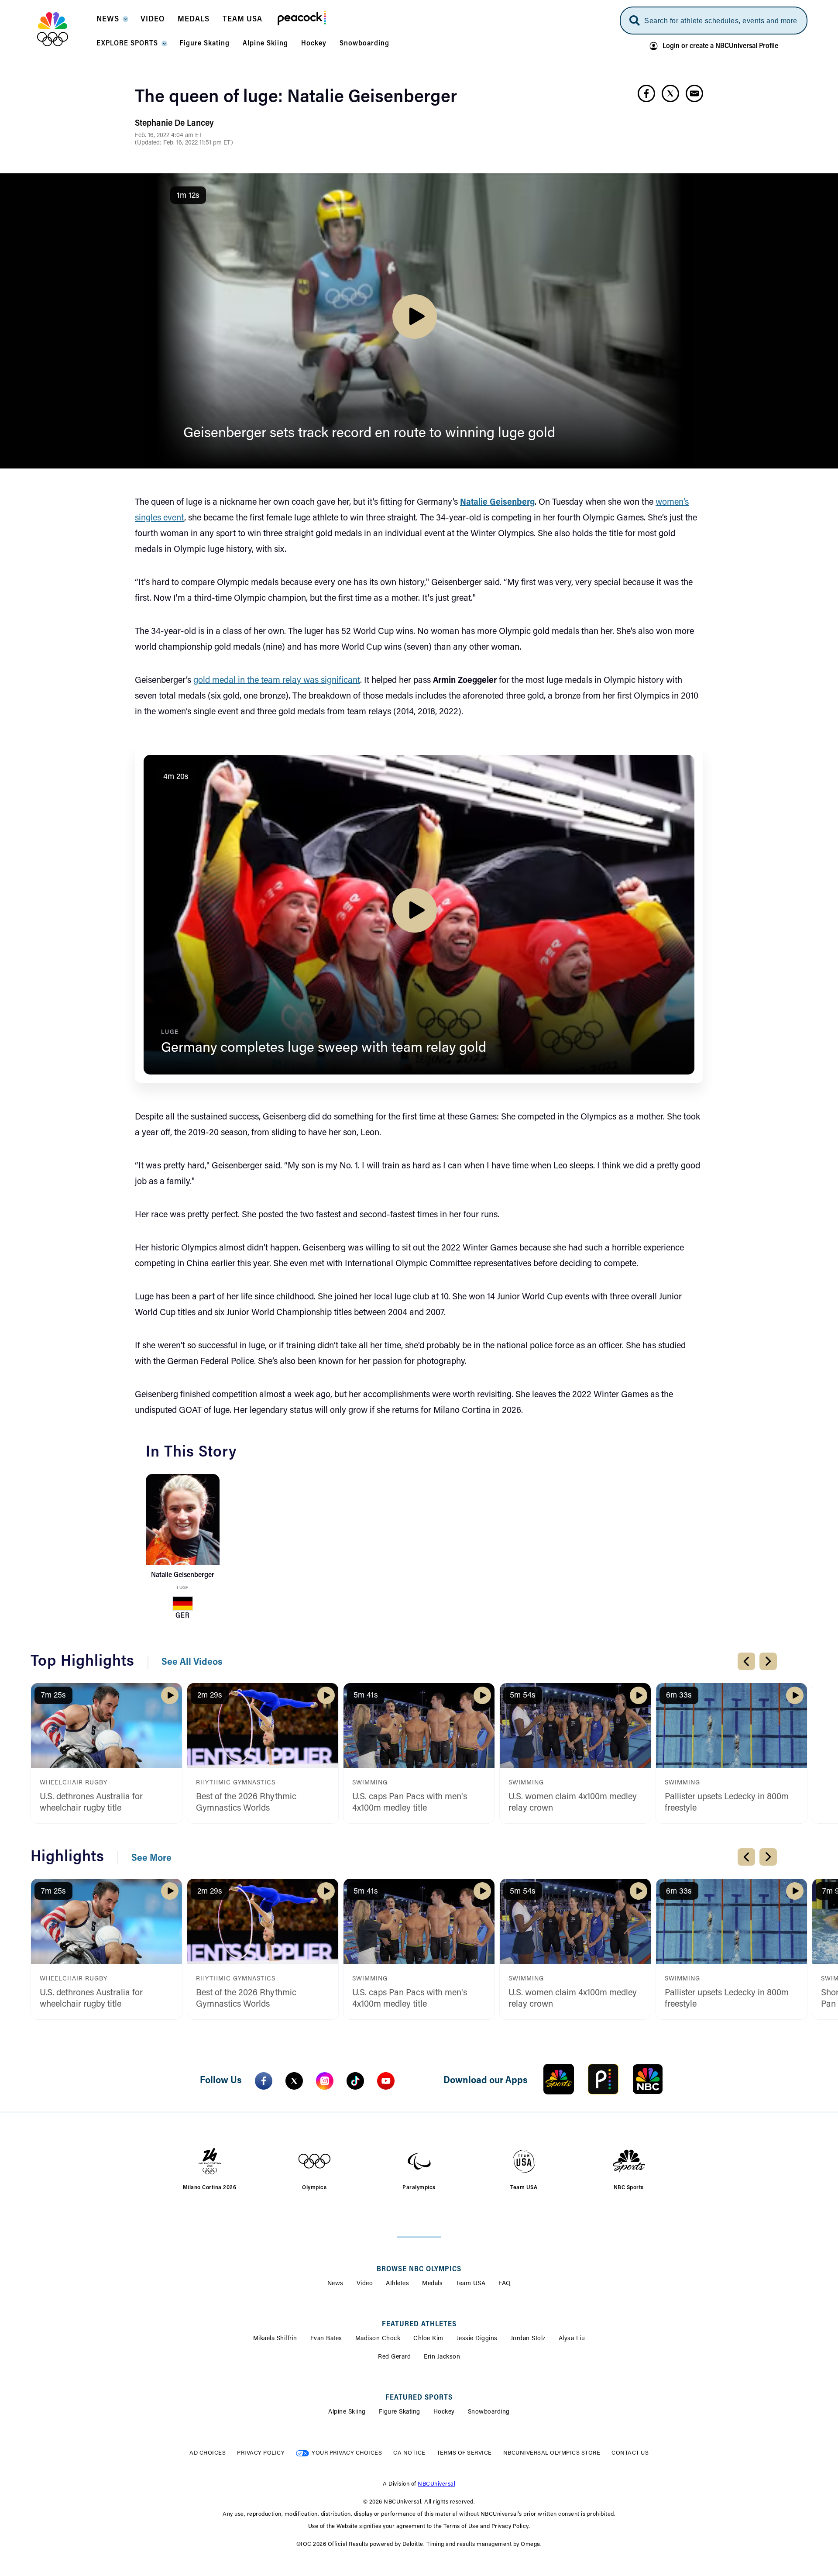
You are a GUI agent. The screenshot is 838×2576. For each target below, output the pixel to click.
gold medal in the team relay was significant (277, 681)
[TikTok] (355, 2081)
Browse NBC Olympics (419, 2269)
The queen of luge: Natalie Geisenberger (296, 98)
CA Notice (409, 2453)
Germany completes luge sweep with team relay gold (324, 1048)
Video (365, 2284)
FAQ (505, 2284)
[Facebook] (264, 2081)
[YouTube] (386, 2081)
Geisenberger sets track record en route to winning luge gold (369, 434)
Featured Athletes (419, 2325)
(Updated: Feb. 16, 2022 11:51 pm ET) (184, 143)
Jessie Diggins (477, 2339)
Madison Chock (378, 2339)
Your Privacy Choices (347, 2453)
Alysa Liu (572, 2339)
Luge (182, 1588)
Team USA (471, 2284)
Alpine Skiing (347, 2412)
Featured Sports (419, 2398)
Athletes (397, 2284)
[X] (294, 2081)
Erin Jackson (442, 2357)
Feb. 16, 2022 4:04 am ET (168, 136)
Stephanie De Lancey (174, 124)
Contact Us (630, 2453)
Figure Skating (400, 2412)
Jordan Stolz (528, 2339)
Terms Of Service (464, 2453)
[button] (112, 22)
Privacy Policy (261, 2453)
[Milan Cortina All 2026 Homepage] (64, 29)
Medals (432, 2284)
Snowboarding (489, 2412)
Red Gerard (394, 2357)
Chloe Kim (428, 2339)
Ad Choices (208, 2453)
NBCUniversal (436, 2484)
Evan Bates (326, 2339)
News (335, 2284)
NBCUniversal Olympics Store (552, 2453)
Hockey (444, 2412)
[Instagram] (325, 2081)
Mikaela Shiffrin (275, 2339)
